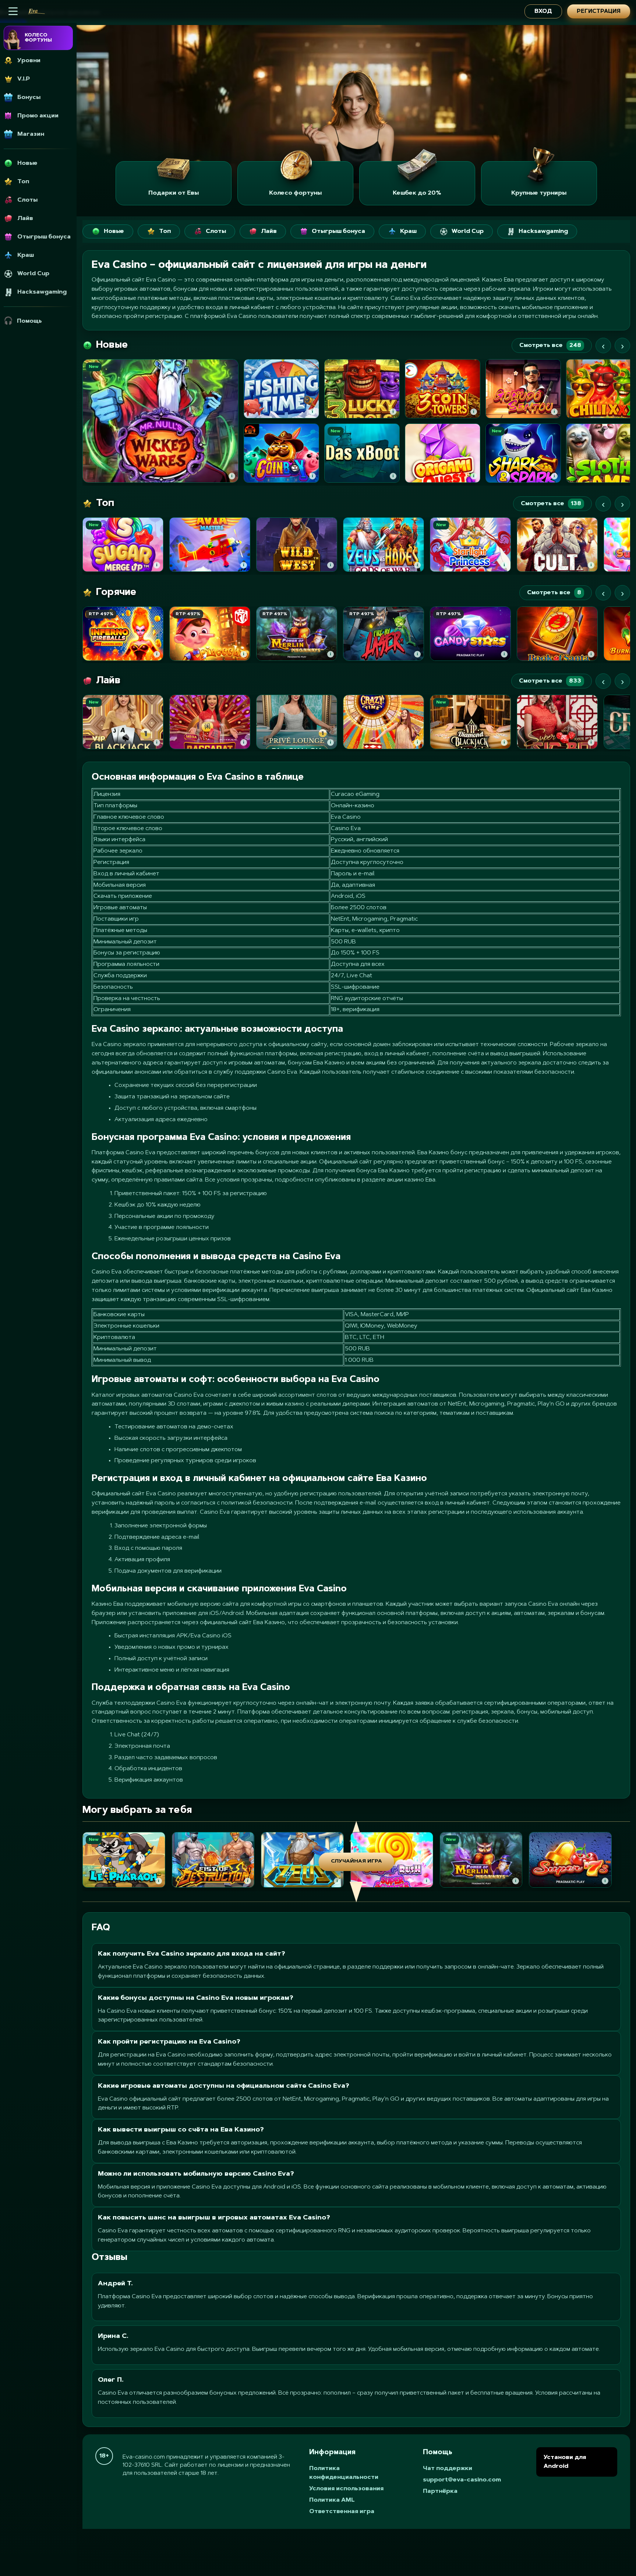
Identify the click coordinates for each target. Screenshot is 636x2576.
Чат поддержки (448, 2469)
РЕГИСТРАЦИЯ (599, 12)
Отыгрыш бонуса (338, 231)
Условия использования (346, 2489)
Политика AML (332, 2500)
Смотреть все (550, 346)
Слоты (216, 231)
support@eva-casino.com (462, 2480)
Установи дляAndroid (565, 2462)
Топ (165, 231)
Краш (408, 231)
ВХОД (543, 12)
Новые (114, 231)
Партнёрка (440, 2491)
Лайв (269, 231)
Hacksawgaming (543, 231)
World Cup (468, 231)
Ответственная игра (342, 2512)
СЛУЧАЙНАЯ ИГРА (356, 1861)
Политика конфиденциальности (344, 2473)
